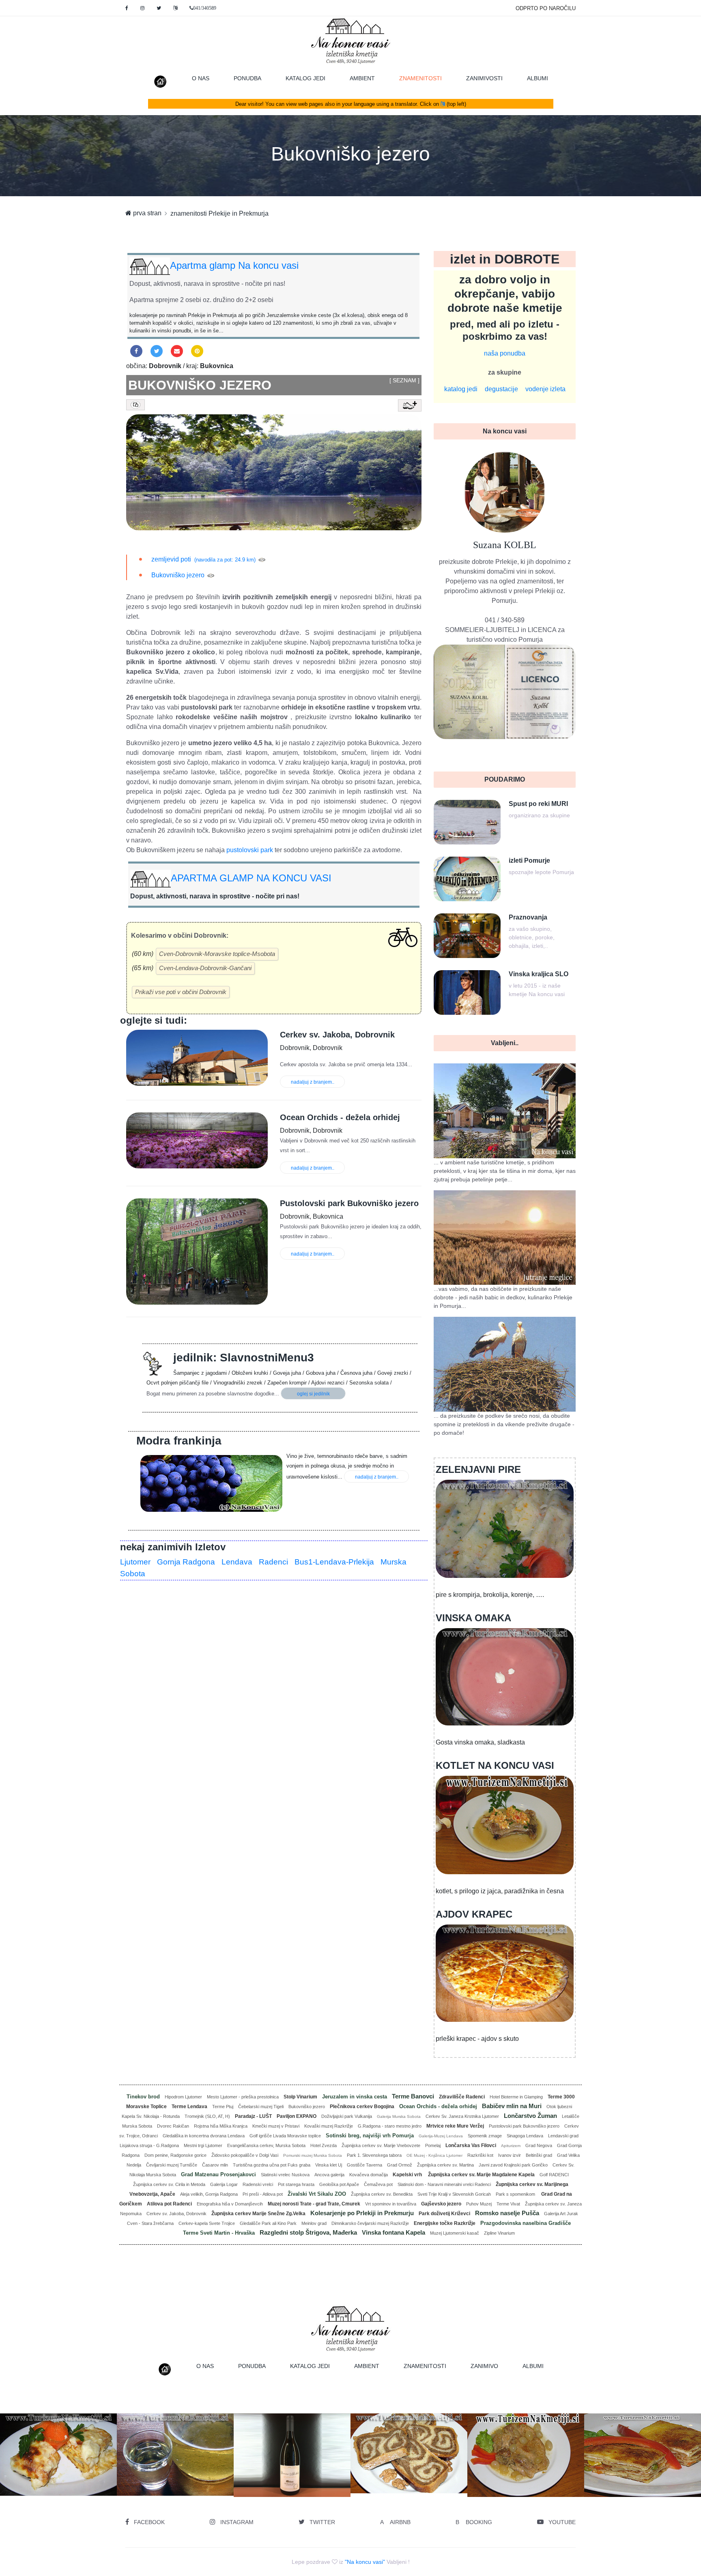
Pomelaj (433, 2145)
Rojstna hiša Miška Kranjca (221, 2126)
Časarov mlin (215, 2165)
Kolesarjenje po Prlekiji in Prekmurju (362, 2213)
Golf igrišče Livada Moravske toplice (285, 2136)
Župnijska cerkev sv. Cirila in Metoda (169, 2184)
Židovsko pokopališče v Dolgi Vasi (245, 2155)
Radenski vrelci (258, 2184)
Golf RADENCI (554, 2175)
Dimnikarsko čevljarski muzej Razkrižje (370, 2223)
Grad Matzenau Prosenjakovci (218, 2174)
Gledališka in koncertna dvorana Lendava (204, 2136)
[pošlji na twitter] (157, 351)
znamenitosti (427, 78)
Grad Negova (539, 2145)
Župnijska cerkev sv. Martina (445, 2165)
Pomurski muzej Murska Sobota (313, 2155)
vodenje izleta (545, 389)
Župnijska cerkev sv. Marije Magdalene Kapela (481, 2175)
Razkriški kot (480, 2155)
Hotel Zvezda (324, 2145)
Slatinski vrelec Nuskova (285, 2175)
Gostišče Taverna (364, 2165)
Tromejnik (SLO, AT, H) (207, 2116)
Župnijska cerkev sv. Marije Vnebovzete (381, 2145)
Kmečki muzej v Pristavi (276, 2126)
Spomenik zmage (485, 2136)
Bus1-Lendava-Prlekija (334, 1562)
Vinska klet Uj (329, 2165)
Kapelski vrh (408, 2175)
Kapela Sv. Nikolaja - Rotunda (151, 2116)
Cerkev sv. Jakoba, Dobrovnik (176, 2214)
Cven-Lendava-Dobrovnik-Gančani (205, 968)
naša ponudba (505, 353)
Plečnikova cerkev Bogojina (362, 2107)
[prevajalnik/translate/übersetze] (175, 8)
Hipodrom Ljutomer (183, 2097)
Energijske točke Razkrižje (445, 2223)
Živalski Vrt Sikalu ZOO (317, 2194)
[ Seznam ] (404, 380)
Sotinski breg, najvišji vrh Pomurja (370, 2136)
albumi (538, 78)
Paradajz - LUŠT (253, 2116)
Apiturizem (511, 2146)
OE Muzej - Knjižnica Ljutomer (434, 2155)
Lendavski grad (563, 2136)
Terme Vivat (508, 2204)
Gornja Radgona (186, 1562)
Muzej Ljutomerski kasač (455, 2233)
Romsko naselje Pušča (507, 2213)
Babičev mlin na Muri (512, 2106)
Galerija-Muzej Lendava (441, 2136)
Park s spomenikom (516, 2194)
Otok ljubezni (559, 2107)
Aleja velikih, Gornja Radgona (209, 2194)
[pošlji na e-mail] (177, 351)
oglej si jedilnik (313, 1394)
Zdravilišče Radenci (462, 2097)
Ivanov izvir (510, 2155)
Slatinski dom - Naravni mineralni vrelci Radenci (444, 2184)
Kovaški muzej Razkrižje (329, 2126)
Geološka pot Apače (339, 2184)
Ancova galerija (329, 2175)
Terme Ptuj (223, 2107)
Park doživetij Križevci (444, 2214)
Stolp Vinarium (300, 2097)
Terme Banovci (413, 2096)
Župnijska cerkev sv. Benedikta (382, 2194)
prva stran (146, 213)
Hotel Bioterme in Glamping (516, 2097)
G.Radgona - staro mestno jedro (390, 2126)
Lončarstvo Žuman (530, 2116)
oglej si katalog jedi (178, 2474)
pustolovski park (250, 850)
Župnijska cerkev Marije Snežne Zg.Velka (258, 2214)
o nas (201, 78)
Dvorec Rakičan (173, 2126)
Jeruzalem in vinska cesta (355, 2097)
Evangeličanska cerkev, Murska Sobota (266, 2145)
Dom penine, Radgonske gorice (175, 2155)
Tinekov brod (143, 2097)
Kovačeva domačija (369, 2175)
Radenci (273, 1562)
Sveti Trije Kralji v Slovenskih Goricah (454, 2194)
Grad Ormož (400, 2165)
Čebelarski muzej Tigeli (261, 2107)
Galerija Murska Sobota (399, 2116)
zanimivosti (484, 78)
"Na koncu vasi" (365, 2562)
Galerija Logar (224, 2184)
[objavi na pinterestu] (197, 351)
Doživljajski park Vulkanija (347, 2116)
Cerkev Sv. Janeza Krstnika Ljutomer (462, 2116)
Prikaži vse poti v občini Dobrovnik (181, 992)
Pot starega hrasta (296, 2184)
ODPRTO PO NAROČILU (546, 8)
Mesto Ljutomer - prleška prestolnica (243, 2097)
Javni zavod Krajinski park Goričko (513, 2165)
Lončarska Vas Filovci (471, 2145)
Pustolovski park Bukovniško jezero (524, 2126)
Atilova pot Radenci (169, 2204)
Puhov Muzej (479, 2204)
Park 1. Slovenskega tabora (374, 2155)
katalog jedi (305, 78)
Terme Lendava (189, 2107)
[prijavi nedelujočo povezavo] (261, 559)
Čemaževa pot (378, 2184)
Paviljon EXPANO (297, 2116)
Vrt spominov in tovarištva (391, 2204)
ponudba (247, 78)
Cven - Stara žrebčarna (150, 2223)
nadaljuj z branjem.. (313, 1082)
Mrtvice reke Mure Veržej (455, 2126)
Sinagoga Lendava (525, 2136)
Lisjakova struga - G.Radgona (149, 2145)
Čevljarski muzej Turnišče (172, 2165)
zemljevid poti (171, 559)
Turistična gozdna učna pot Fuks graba (272, 2165)
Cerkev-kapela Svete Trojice (207, 2223)
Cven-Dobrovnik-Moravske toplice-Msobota (217, 954)
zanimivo (484, 2366)
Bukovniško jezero (350, 154)
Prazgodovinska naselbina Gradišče (526, 2223)
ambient (362, 78)
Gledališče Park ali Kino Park (268, 2223)
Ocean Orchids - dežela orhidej (438, 2106)
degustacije (501, 389)
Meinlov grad (314, 2223)
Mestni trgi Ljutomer (203, 2145)
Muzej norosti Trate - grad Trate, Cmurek (314, 2204)
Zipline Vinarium (499, 2233)
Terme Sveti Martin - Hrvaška (219, 2233)
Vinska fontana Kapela (394, 2232)
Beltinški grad (539, 2155)
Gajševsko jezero (441, 2204)
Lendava (237, 1562)
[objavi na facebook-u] (136, 351)
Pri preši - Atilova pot (263, 2194)
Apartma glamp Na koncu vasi (234, 265)
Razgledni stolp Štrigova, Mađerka (308, 2232)
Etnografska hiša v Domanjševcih (230, 2204)
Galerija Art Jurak (561, 2214)
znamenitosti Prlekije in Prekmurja (219, 213)
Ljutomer (135, 1562)
